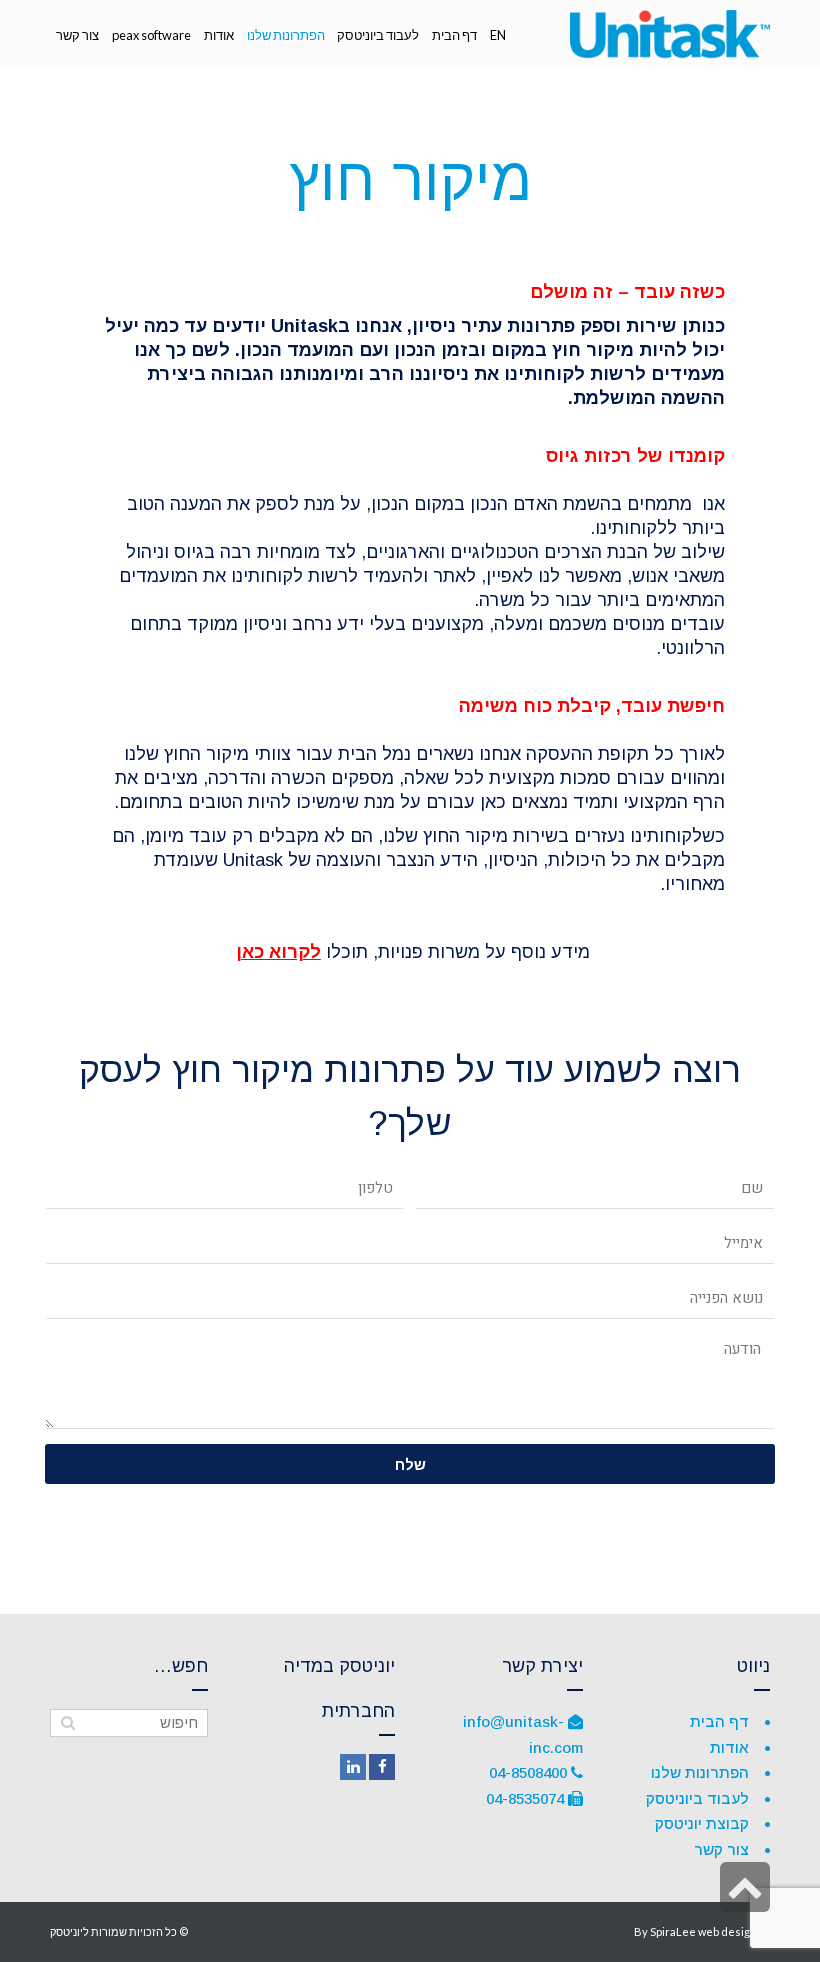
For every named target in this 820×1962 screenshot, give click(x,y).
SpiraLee (673, 1931)
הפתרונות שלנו (700, 1772)
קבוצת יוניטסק (702, 1823)
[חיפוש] (67, 1723)
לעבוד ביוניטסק (697, 1798)
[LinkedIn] (353, 1767)
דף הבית (719, 1721)
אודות (729, 1747)
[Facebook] (382, 1767)
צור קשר (721, 1849)
